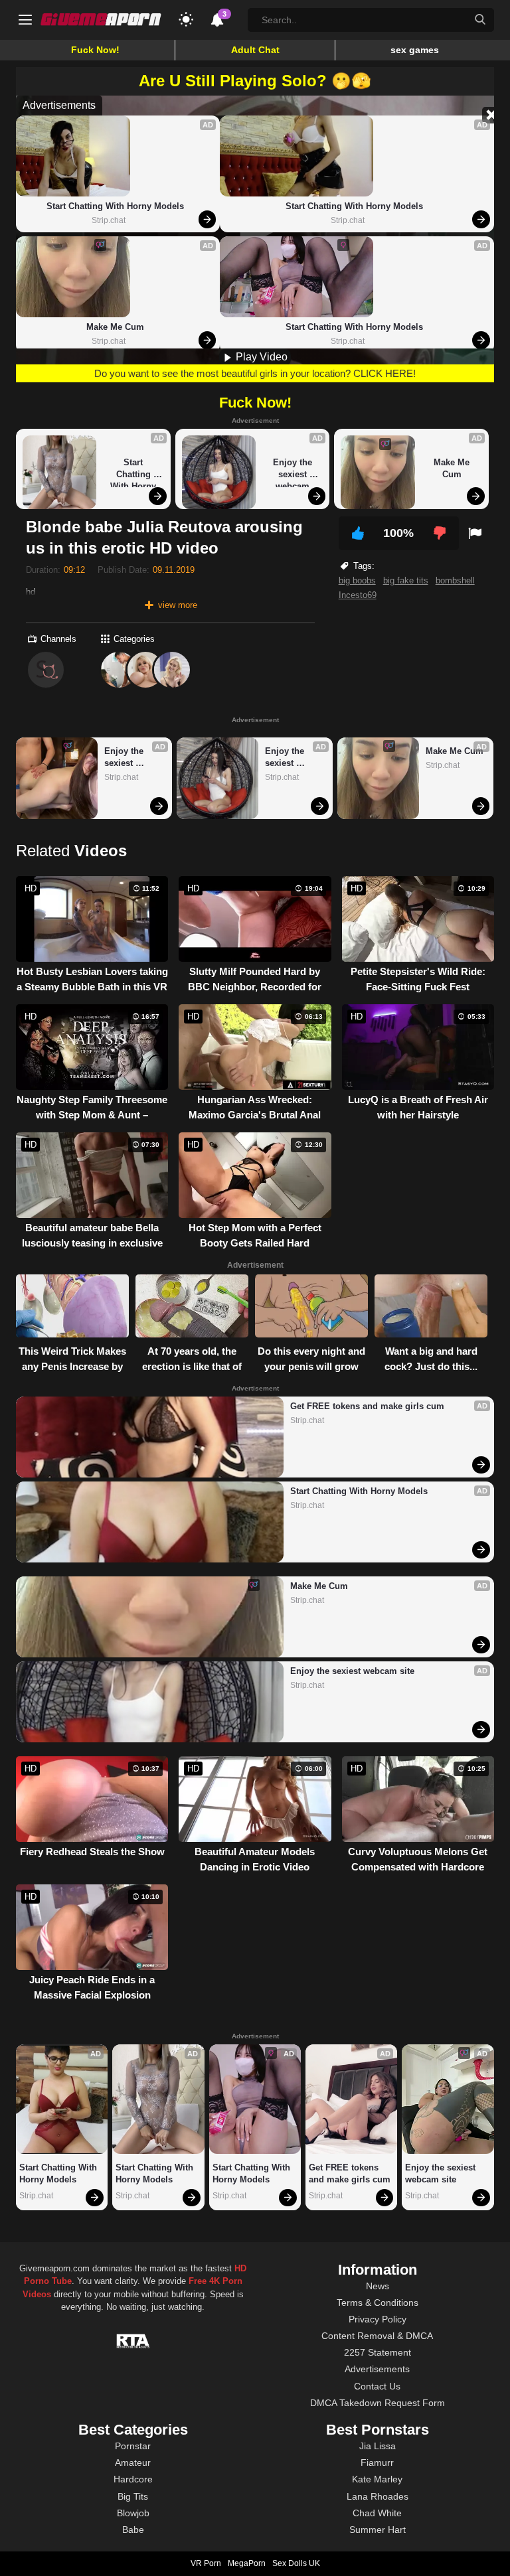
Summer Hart (378, 2530)
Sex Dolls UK (296, 2563)
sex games (415, 50)
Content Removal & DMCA (377, 2336)
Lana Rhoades (378, 2496)
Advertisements (377, 2369)
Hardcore (133, 2479)
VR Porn (206, 2563)
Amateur (133, 2462)
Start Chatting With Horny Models (115, 206)
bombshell (455, 580)
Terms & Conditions (378, 2303)
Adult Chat (255, 50)
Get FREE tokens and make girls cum (367, 1406)
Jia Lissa (378, 2446)
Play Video (260, 357)
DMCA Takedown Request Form (378, 2403)
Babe (133, 2530)
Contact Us (377, 2386)
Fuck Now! (95, 50)
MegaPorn (247, 2563)
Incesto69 (358, 595)
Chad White (377, 2513)
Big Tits (133, 2496)
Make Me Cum (115, 327)
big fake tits (406, 580)
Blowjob (133, 2513)
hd (31, 592)
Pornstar (133, 2446)
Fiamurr (377, 2462)
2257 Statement (378, 2352)
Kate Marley (377, 2479)
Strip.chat (109, 220)
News (378, 2286)
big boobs (357, 580)
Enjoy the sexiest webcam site (294, 472)
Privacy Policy (378, 2319)
